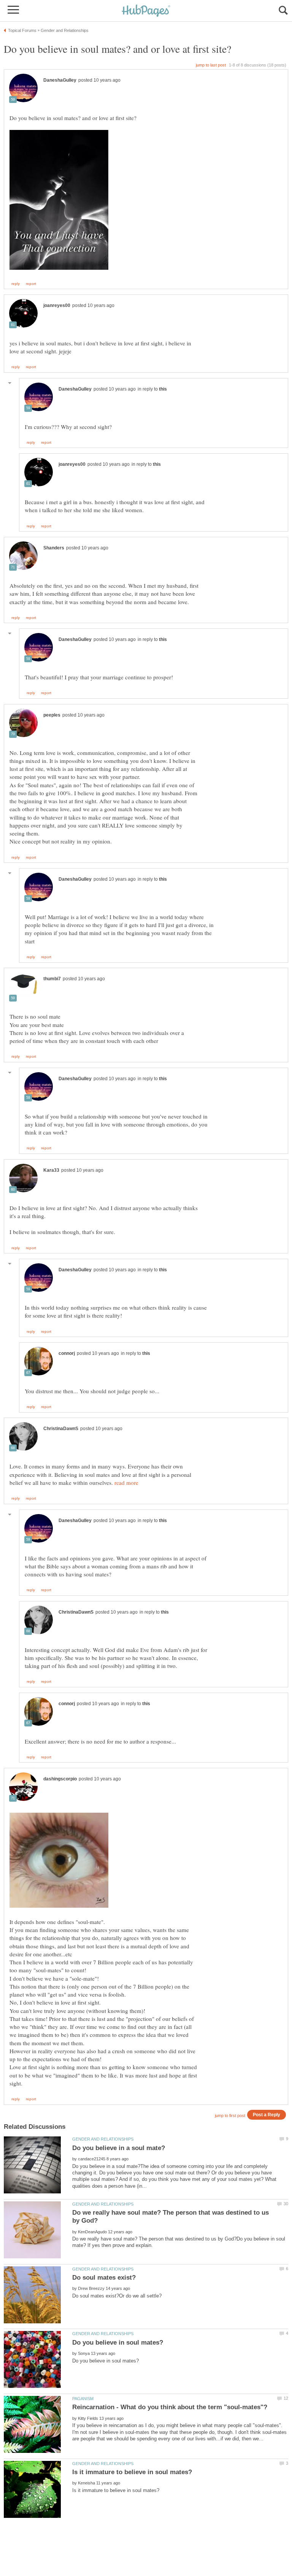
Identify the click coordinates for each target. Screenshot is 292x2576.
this (163, 389)
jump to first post (230, 2116)
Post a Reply (267, 2115)
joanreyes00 (57, 305)
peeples (52, 715)
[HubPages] (146, 11)
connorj (67, 1353)
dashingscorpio (60, 1779)
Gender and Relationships (103, 2139)
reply (16, 284)
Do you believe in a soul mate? (119, 2148)
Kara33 (51, 1170)
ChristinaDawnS (61, 1429)
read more (126, 1483)
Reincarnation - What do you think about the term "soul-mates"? (170, 2407)
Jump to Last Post (211, 65)
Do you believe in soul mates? (118, 2343)
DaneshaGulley (60, 80)
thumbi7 (52, 979)
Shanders (54, 548)
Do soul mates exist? (104, 2278)
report (31, 284)
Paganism (83, 2399)
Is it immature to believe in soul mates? (132, 2472)
